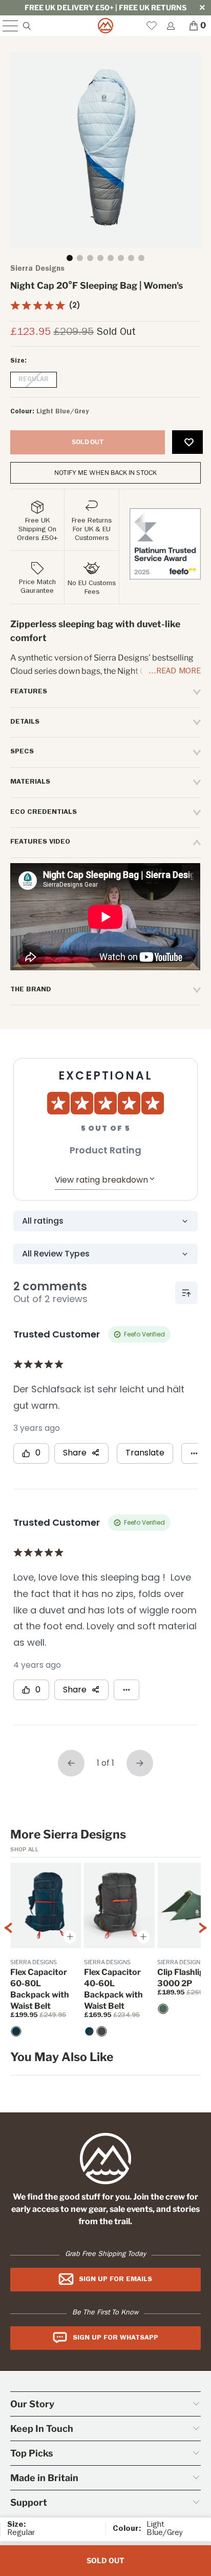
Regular (34, 380)
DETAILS (25, 722)
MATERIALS (30, 782)
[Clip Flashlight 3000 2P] (163, 2009)
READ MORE (178, 672)
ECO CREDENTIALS (44, 812)
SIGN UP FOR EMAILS (115, 2280)
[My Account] (170, 26)
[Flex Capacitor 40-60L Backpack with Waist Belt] (90, 2031)
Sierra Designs (37, 269)
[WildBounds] (105, 26)
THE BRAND (31, 990)
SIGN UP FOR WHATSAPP (115, 2338)
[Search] (26, 26)
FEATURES (29, 692)
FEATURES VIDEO (40, 842)
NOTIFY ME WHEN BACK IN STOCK (105, 473)
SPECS (22, 752)
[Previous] (8, 1951)
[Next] (203, 1951)
